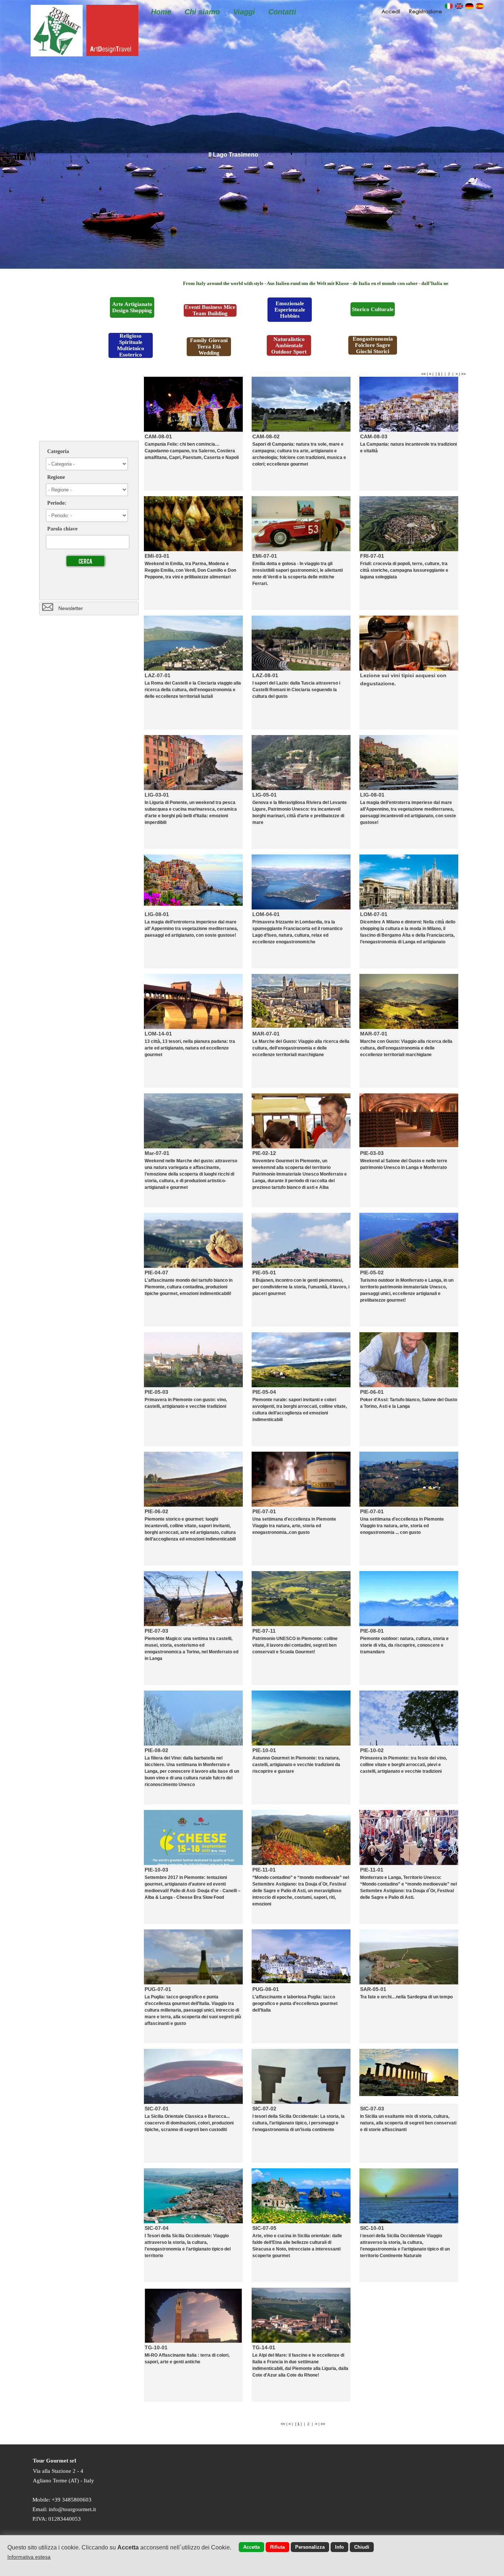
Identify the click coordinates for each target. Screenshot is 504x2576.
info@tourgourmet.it (72, 2509)
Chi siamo (202, 12)
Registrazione (425, 11)
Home (161, 12)
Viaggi (244, 12)
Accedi (391, 11)
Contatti (282, 12)
